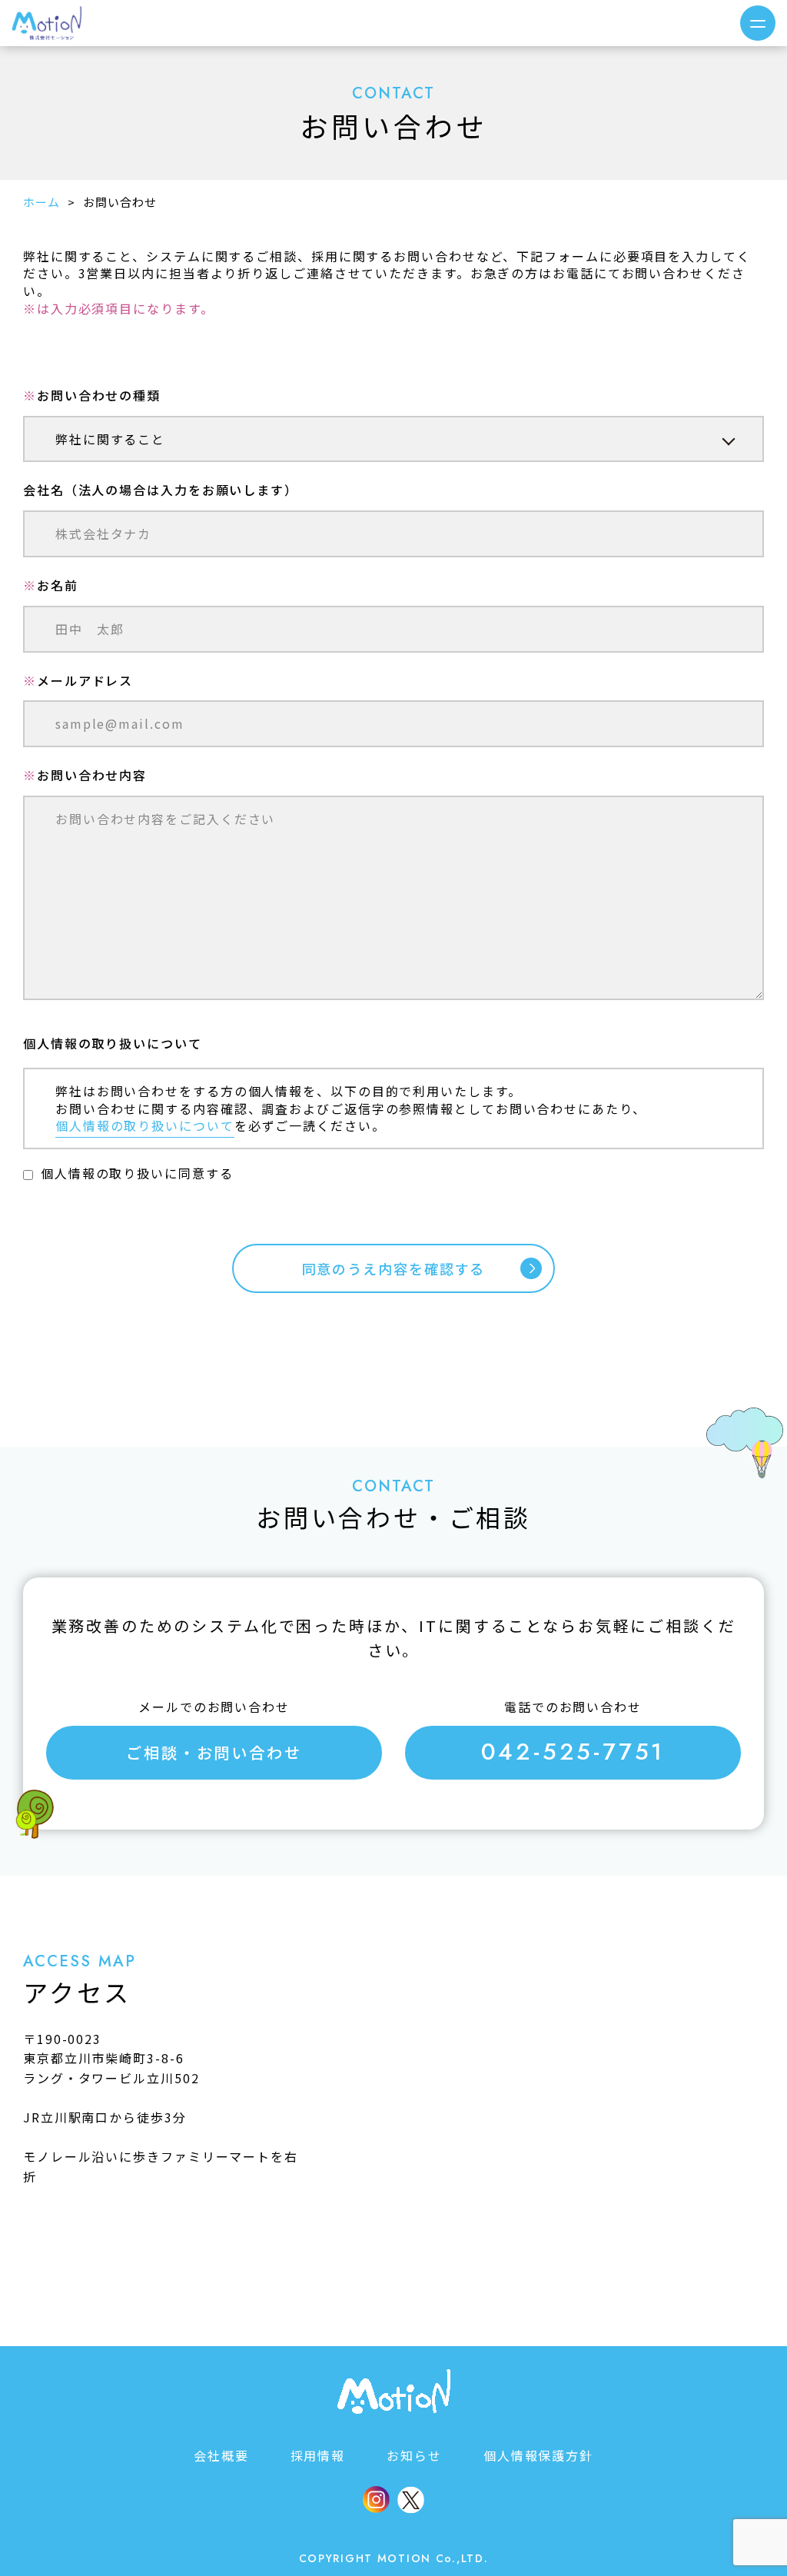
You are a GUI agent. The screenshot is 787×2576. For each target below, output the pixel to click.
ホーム (42, 202)
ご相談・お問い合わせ (214, 1752)
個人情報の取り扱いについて (145, 1125)
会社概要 (221, 2455)
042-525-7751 (573, 1752)
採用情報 (318, 2455)
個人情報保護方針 (538, 2455)
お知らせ (414, 2455)
